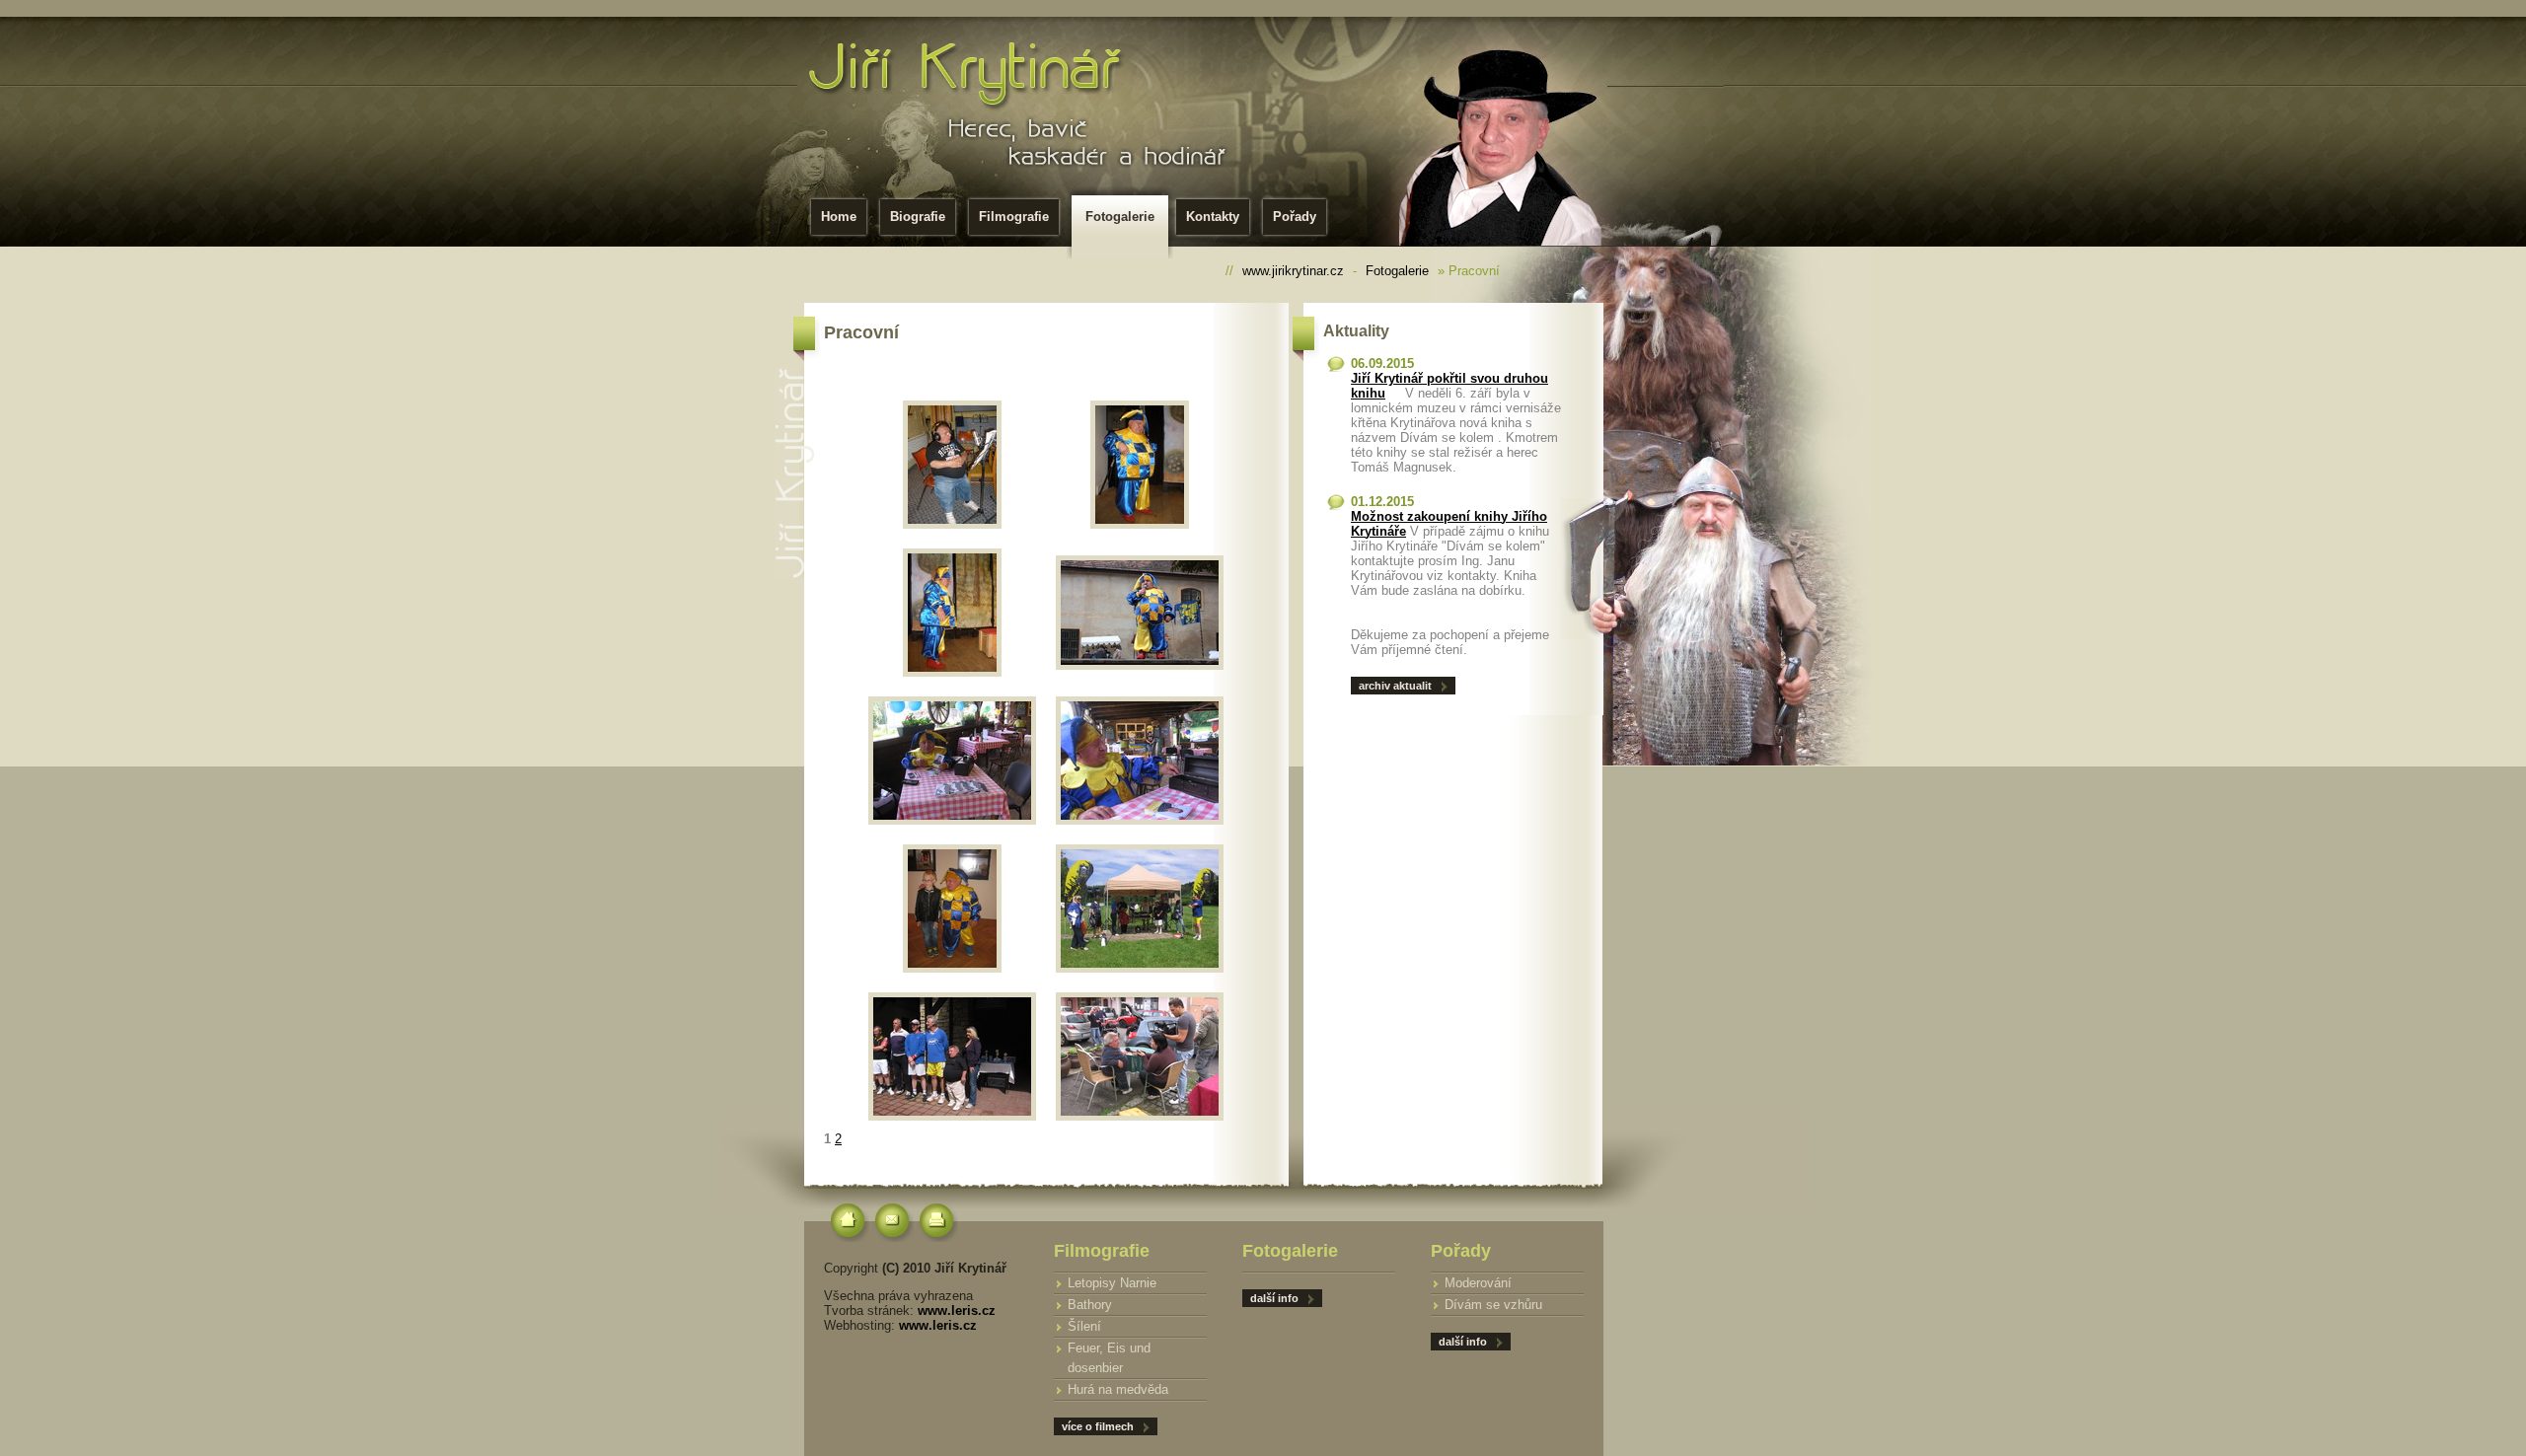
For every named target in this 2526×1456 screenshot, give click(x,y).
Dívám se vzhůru (1493, 1305)
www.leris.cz (957, 1310)
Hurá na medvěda (1118, 1389)
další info (1463, 1342)
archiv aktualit (1395, 686)
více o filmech (1098, 1426)
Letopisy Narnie (1112, 1283)
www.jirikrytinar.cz (1293, 271)
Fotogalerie (1120, 217)
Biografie (918, 217)
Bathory (1090, 1305)
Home (839, 217)
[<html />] (952, 761)
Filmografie (1014, 217)
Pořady (1295, 217)
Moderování (1478, 1283)
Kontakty (1213, 217)
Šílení (1084, 1326)
